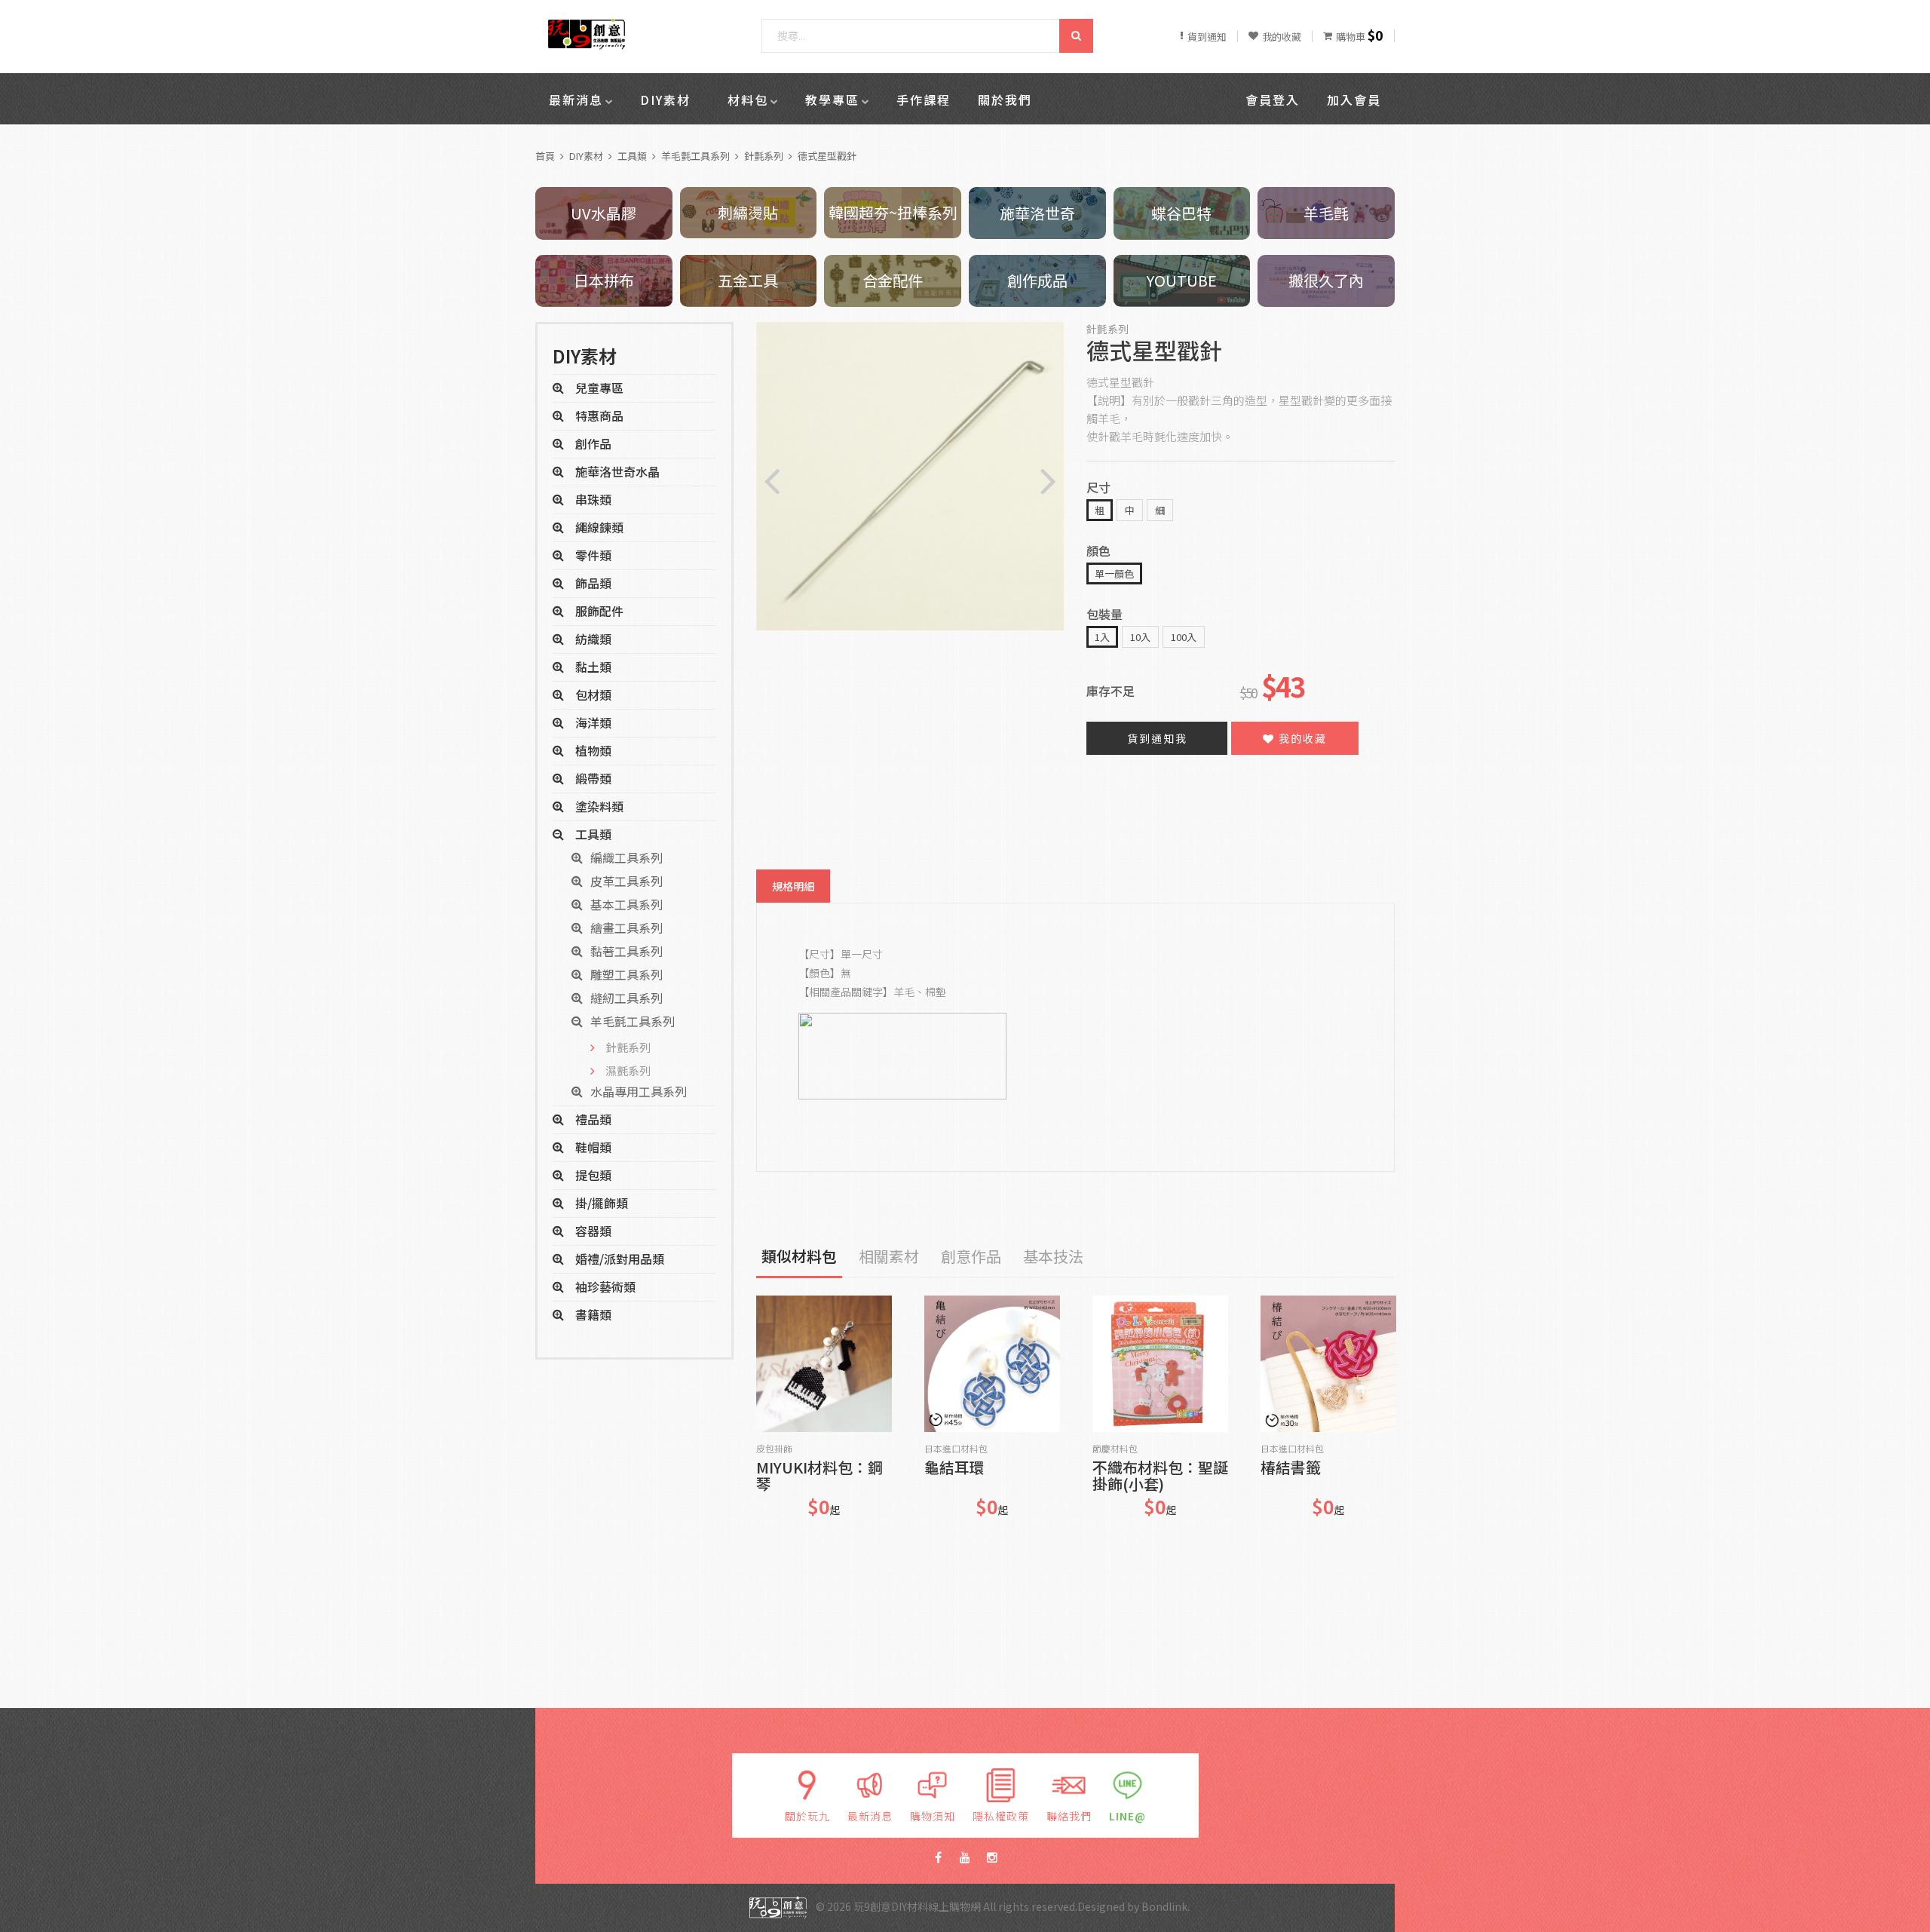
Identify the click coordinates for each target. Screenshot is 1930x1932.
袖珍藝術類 (605, 1286)
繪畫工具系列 (626, 928)
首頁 (545, 156)
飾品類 (593, 583)
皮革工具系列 (626, 881)
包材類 (593, 695)
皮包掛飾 (774, 1449)
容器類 (593, 1231)
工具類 (632, 156)
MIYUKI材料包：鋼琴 (819, 1476)
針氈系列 (764, 156)
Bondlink (1164, 1906)
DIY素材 (665, 100)
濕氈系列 (628, 1070)
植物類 (593, 750)
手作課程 (924, 100)
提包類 (593, 1175)
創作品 (593, 443)
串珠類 (593, 499)
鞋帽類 (593, 1147)
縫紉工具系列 (626, 998)
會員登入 (1273, 100)
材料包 (748, 100)
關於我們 (1005, 100)
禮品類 (593, 1119)
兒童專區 (599, 388)
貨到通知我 (1157, 738)
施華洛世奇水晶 (617, 471)
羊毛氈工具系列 (695, 156)
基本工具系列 (626, 904)
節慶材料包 (1115, 1449)
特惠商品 (599, 416)
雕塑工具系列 (626, 974)
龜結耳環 (954, 1469)
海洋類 (593, 722)
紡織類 (593, 639)
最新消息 (576, 100)
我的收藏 (1301, 738)
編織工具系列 (626, 857)
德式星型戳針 (827, 156)
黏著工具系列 (626, 951)
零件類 (593, 555)
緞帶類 (593, 778)
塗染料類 (599, 806)
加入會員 (1354, 100)
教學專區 (832, 100)
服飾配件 (599, 611)
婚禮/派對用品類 (620, 1259)
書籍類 (593, 1314)
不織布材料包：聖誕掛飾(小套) (1160, 1476)
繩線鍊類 (599, 527)
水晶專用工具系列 (639, 1091)
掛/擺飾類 (602, 1203)
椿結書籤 (1291, 1469)
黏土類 (593, 667)
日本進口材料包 (956, 1449)
